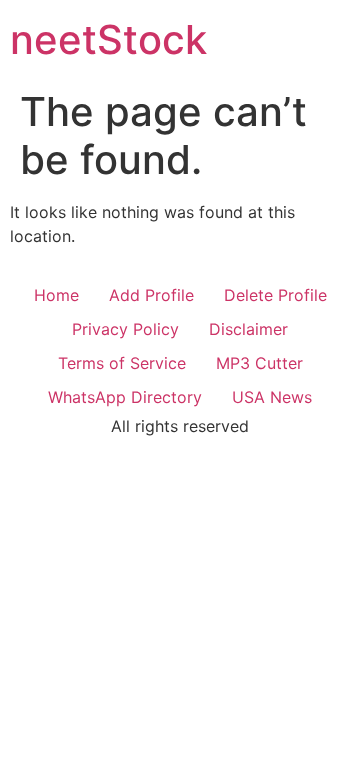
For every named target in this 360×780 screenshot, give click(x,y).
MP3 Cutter (259, 363)
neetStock (108, 39)
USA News (272, 397)
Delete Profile (275, 295)
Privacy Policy (125, 329)
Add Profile (151, 295)
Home (56, 295)
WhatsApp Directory (125, 397)
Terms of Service (122, 363)
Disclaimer (248, 329)
